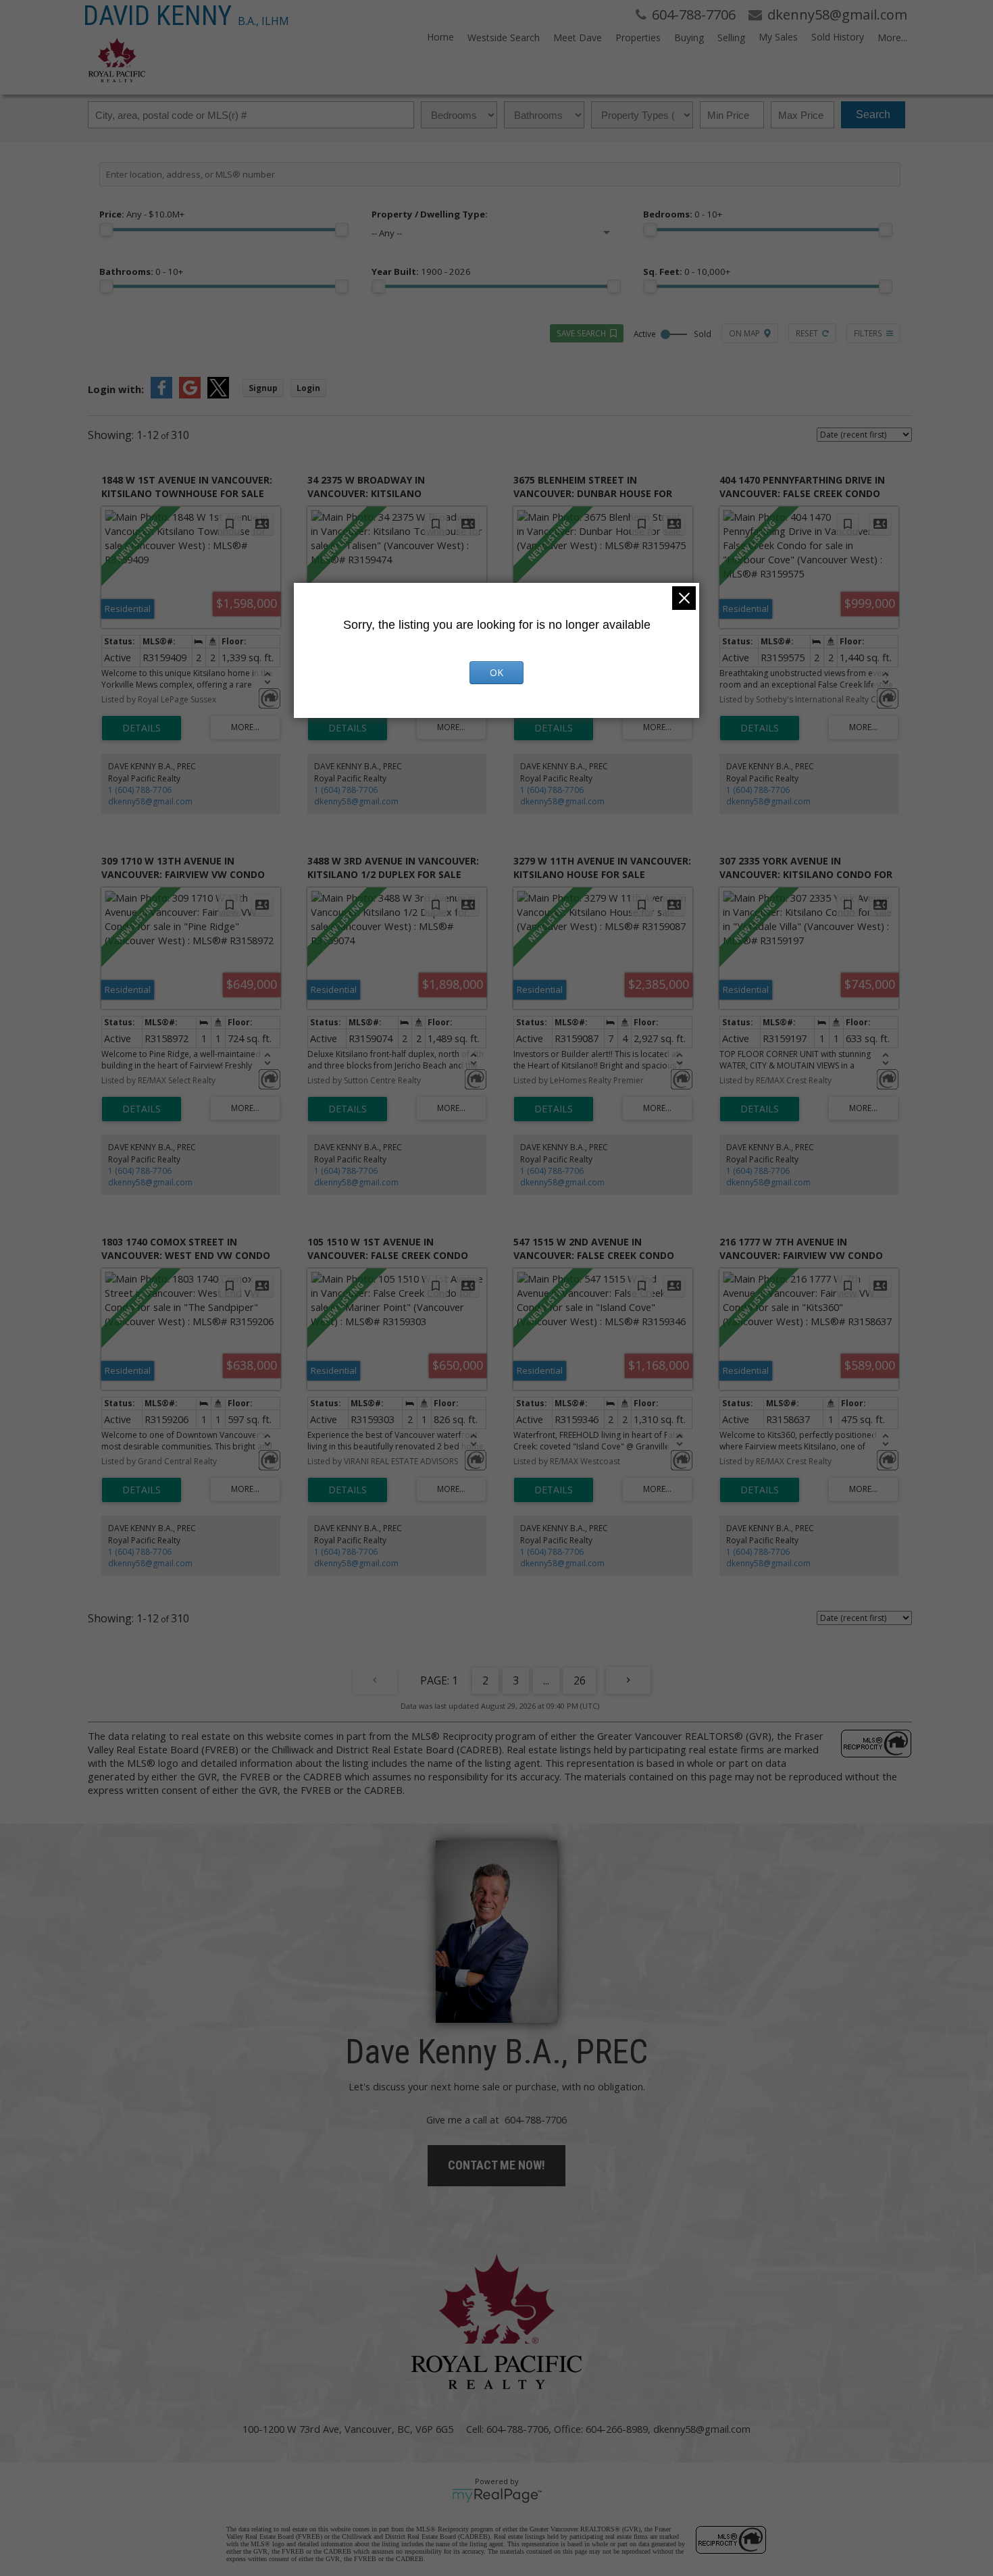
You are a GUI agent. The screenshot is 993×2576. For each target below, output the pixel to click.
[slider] (106, 230)
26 (580, 1680)
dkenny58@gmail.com (150, 801)
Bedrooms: (683, 214)
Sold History (838, 37)
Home (440, 37)
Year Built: (421, 272)
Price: (142, 214)
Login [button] (308, 388)
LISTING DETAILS (142, 728)
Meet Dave (578, 37)
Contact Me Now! (496, 2165)
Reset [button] (807, 333)
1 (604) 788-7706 (140, 790)
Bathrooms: (141, 272)
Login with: (116, 389)
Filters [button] (868, 333)
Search (873, 114)
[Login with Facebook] (161, 394)
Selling (731, 37)
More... (892, 37)
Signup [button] (263, 388)
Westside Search (504, 37)
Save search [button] (581, 333)
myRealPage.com (497, 2496)
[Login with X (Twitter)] (218, 394)
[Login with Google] (190, 394)
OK (496, 672)
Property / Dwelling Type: (430, 214)
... (546, 1680)
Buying (689, 37)
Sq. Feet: (687, 272)
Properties (638, 37)
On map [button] (744, 333)
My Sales (778, 37)
